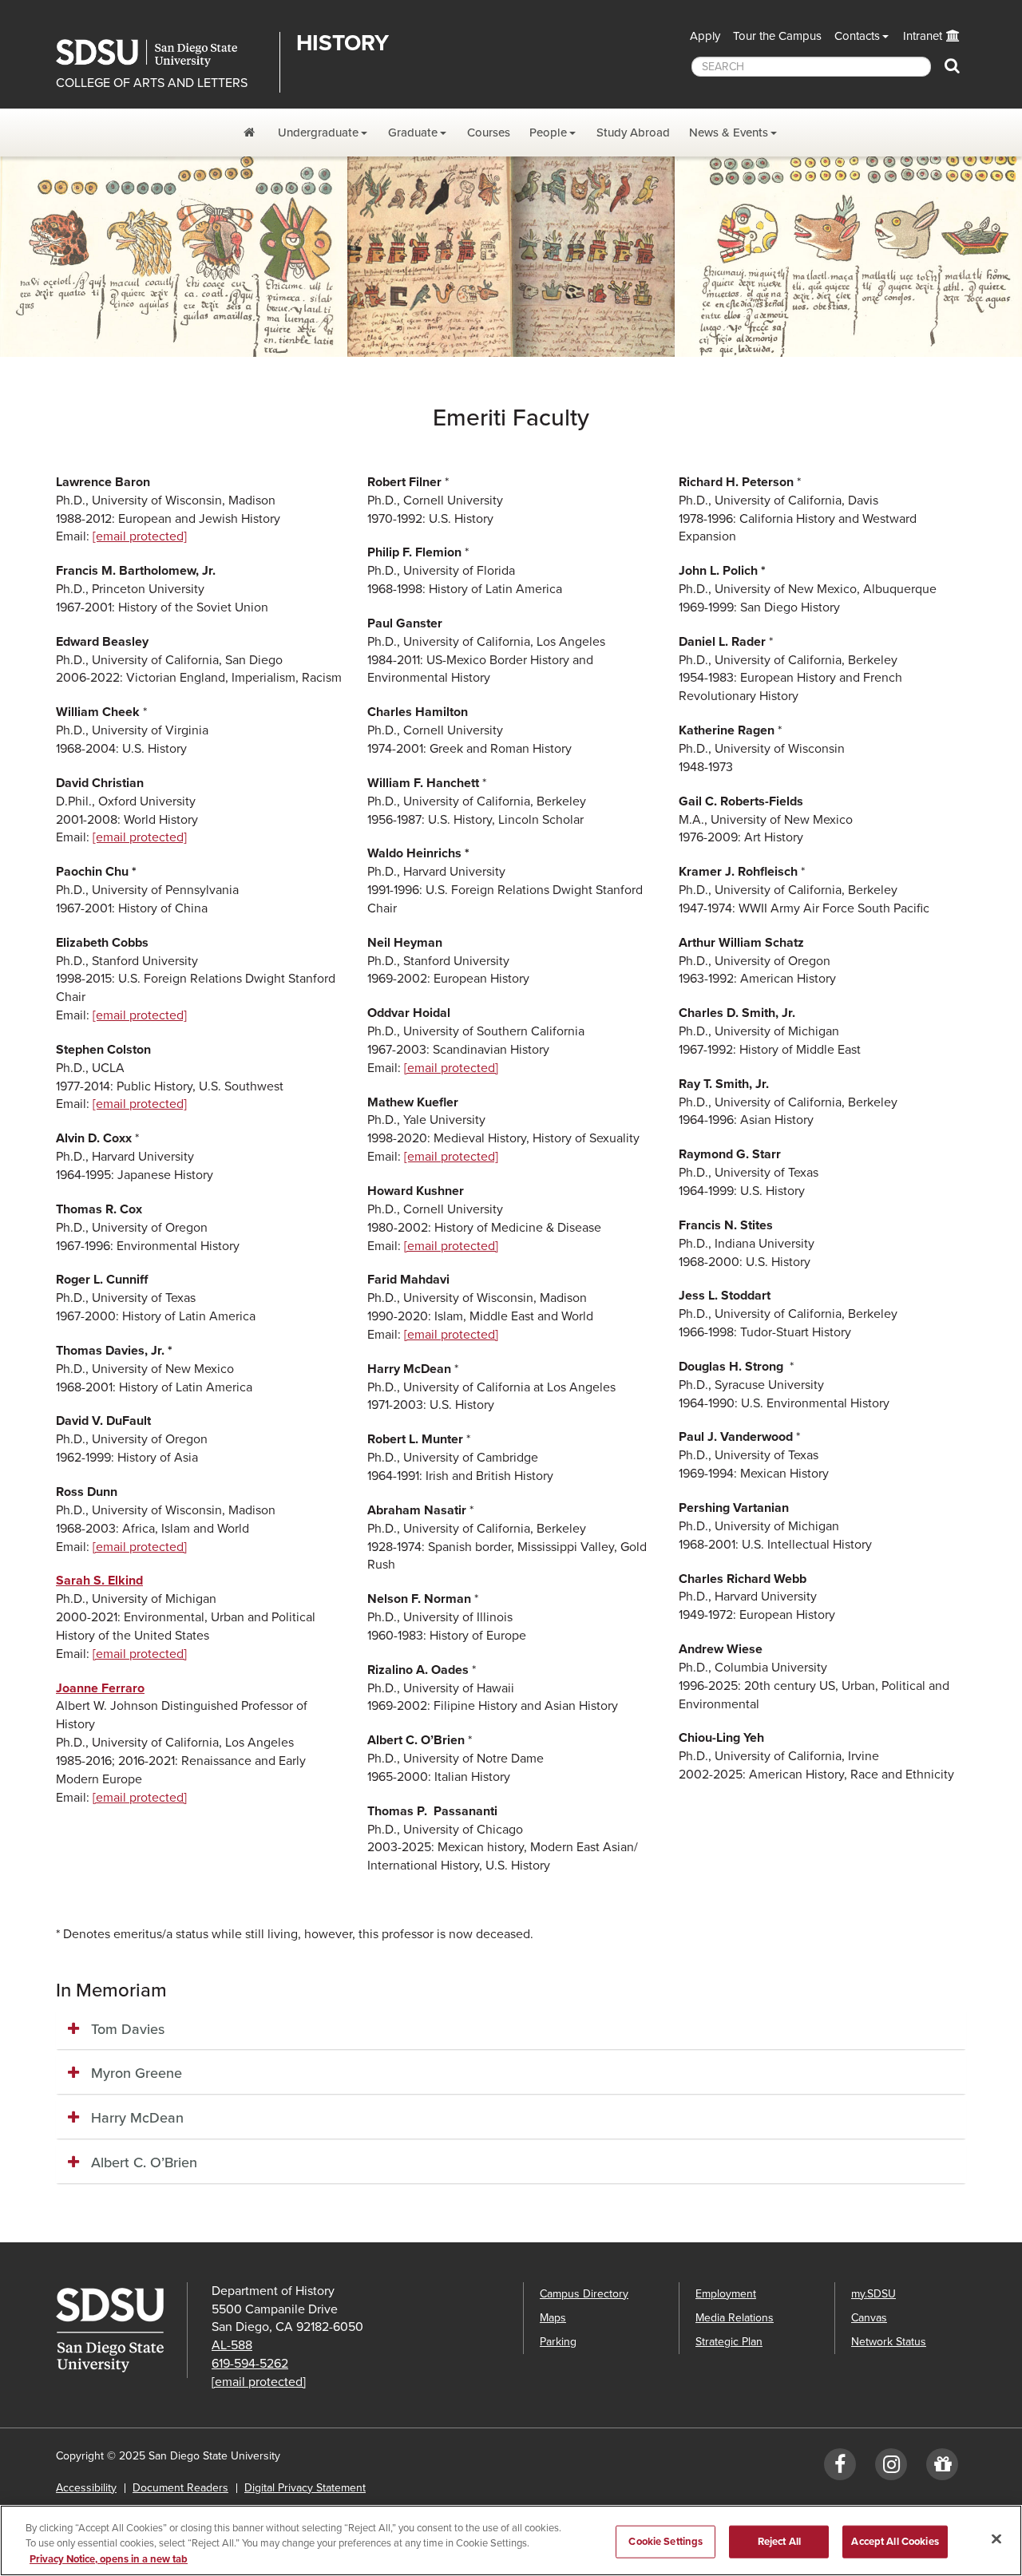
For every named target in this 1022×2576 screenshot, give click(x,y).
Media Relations (735, 2318)
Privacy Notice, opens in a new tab (109, 2559)
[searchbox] (811, 67)
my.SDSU (873, 2294)
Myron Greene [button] (137, 2073)
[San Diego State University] (121, 2330)
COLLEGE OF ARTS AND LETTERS (152, 83)
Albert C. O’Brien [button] (144, 2162)
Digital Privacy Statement (305, 2488)
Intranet (923, 36)
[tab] (511, 2030)
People (548, 133)
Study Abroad (633, 133)
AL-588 (232, 2345)
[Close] (996, 2538)
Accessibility (86, 2488)
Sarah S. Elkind (99, 1581)
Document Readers (180, 2488)
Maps (553, 2318)
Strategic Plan (729, 2342)
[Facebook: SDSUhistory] (840, 2468)
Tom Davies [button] (128, 2029)
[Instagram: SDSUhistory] (891, 2468)
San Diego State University (162, 53)
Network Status (889, 2342)
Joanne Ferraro (100, 1688)
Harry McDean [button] (137, 2118)
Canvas (869, 2318)
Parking (558, 2342)
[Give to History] (942, 2468)
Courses (489, 133)
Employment (726, 2294)
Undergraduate (318, 133)
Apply (705, 36)
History (343, 43)
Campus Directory (584, 2294)
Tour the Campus (777, 36)
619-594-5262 (250, 2364)
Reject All (779, 2541)
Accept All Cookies (895, 2541)
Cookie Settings (665, 2541)
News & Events (729, 133)
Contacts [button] (857, 36)
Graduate (413, 133)
